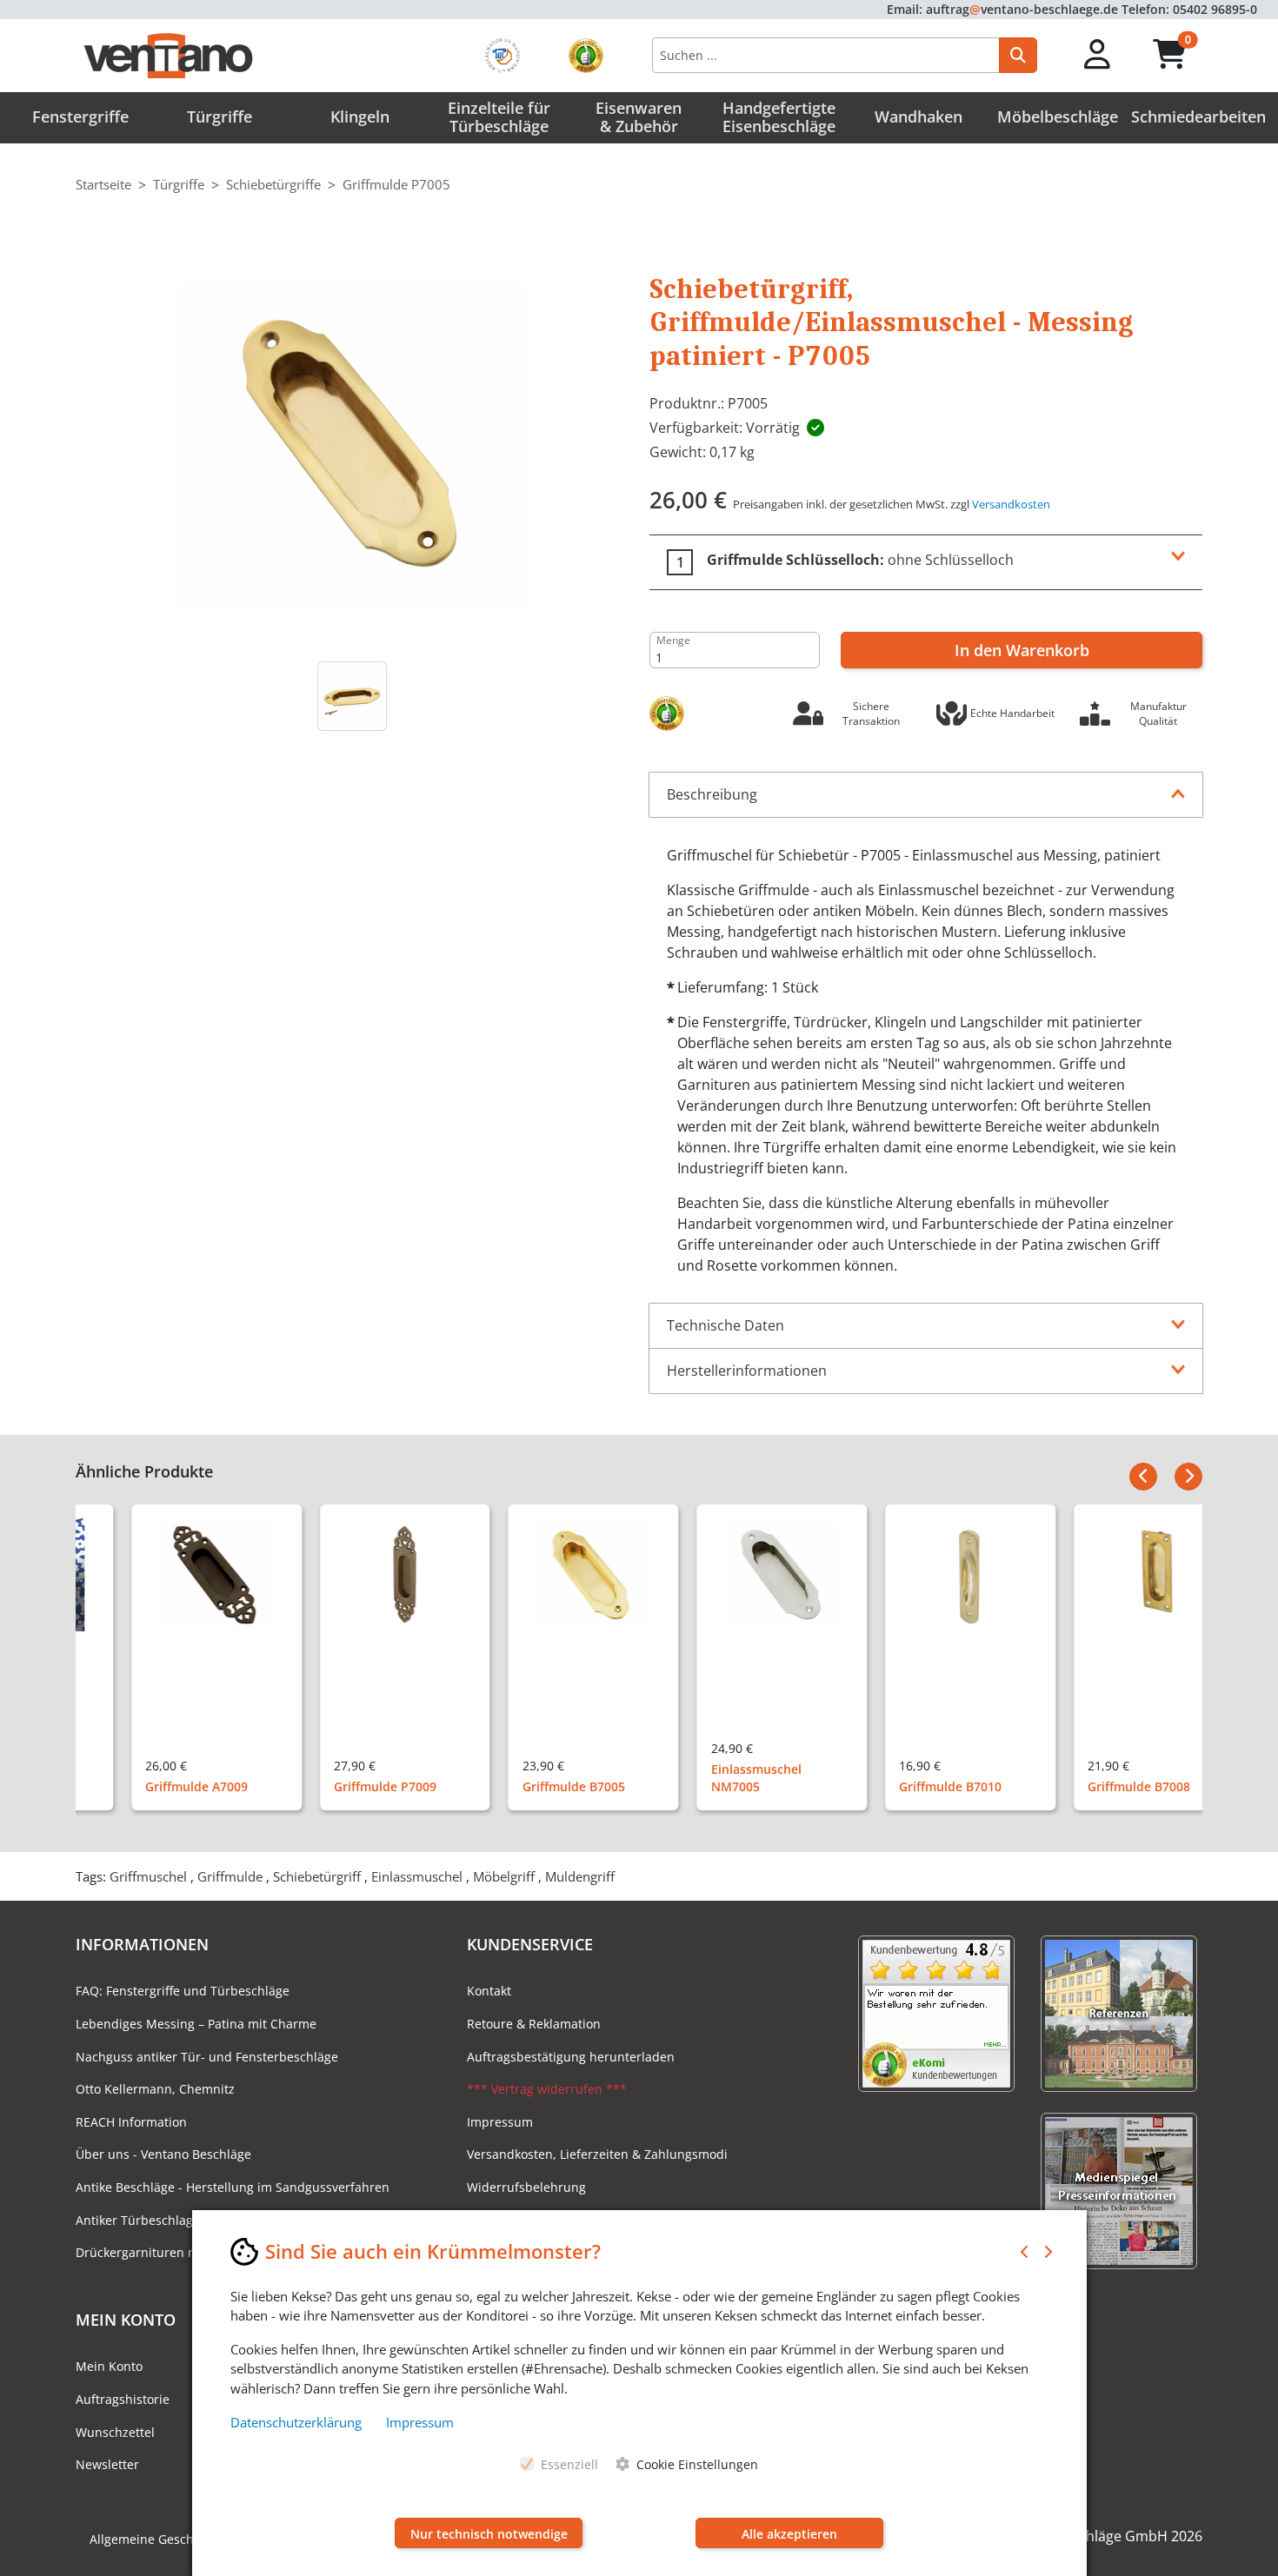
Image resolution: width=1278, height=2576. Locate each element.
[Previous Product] (1143, 1477)
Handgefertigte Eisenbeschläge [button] (779, 117)
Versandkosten (1011, 504)
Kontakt (489, 1991)
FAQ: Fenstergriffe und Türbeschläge (183, 1991)
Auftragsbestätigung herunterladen (571, 2057)
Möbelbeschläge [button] (1058, 116)
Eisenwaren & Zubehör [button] (639, 117)
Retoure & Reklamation (534, 2024)
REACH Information (131, 2122)
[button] (1098, 55)
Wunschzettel (115, 2432)
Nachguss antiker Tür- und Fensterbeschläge (207, 2057)
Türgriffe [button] (220, 116)
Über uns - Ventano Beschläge (163, 2154)
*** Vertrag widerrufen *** (547, 2089)
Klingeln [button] (360, 116)
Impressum (500, 2122)
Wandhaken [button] (919, 116)
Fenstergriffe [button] (80, 116)
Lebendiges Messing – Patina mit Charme (196, 2024)
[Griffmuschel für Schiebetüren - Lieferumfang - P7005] (352, 696)
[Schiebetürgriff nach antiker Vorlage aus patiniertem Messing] (352, 444)
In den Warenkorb (1022, 650)
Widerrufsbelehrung (526, 2187)
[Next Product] (1188, 1477)
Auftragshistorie (123, 2399)
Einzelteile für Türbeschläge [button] (499, 117)
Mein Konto (109, 2366)
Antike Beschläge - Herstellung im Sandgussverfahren (233, 2187)
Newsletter (107, 2464)
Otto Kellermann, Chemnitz (155, 2089)
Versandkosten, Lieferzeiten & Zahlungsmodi (597, 2154)
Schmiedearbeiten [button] (1198, 116)
